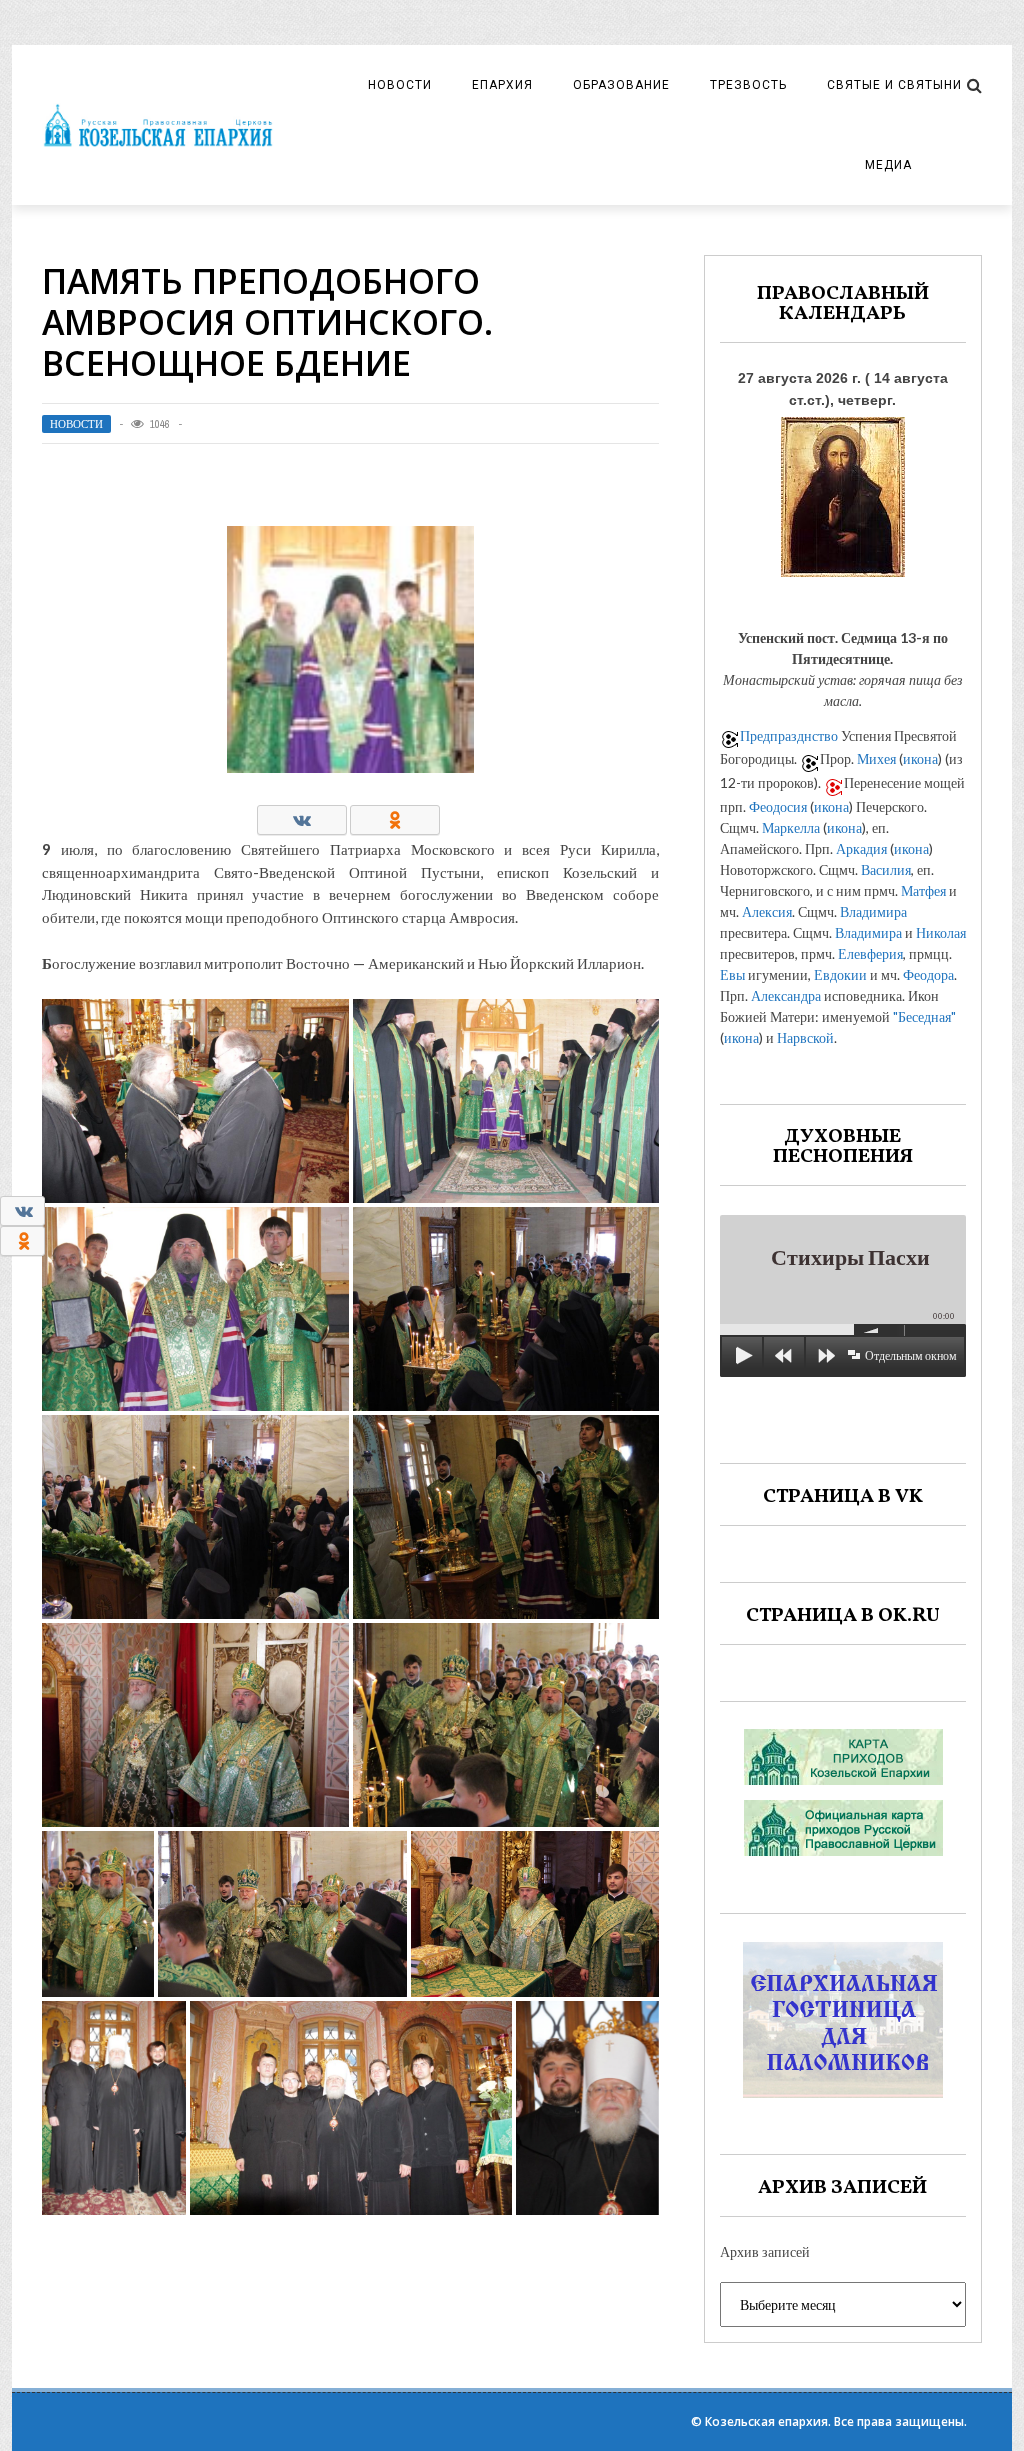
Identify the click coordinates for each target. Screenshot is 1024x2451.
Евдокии (840, 974)
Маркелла (791, 827)
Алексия (767, 911)
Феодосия (778, 806)
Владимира (873, 911)
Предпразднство (789, 735)
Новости (400, 85)
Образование (621, 85)
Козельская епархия (766, 2421)
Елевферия (870, 953)
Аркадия (861, 848)
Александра (786, 995)
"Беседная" (924, 1016)
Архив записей (765, 2251)
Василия (886, 869)
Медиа (888, 165)
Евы (732, 974)
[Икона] (843, 491)
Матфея (923, 890)
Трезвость (748, 85)
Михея (876, 758)
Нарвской (805, 1037)
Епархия (502, 85)
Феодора (928, 974)
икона (920, 758)
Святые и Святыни (894, 85)
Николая (941, 932)
